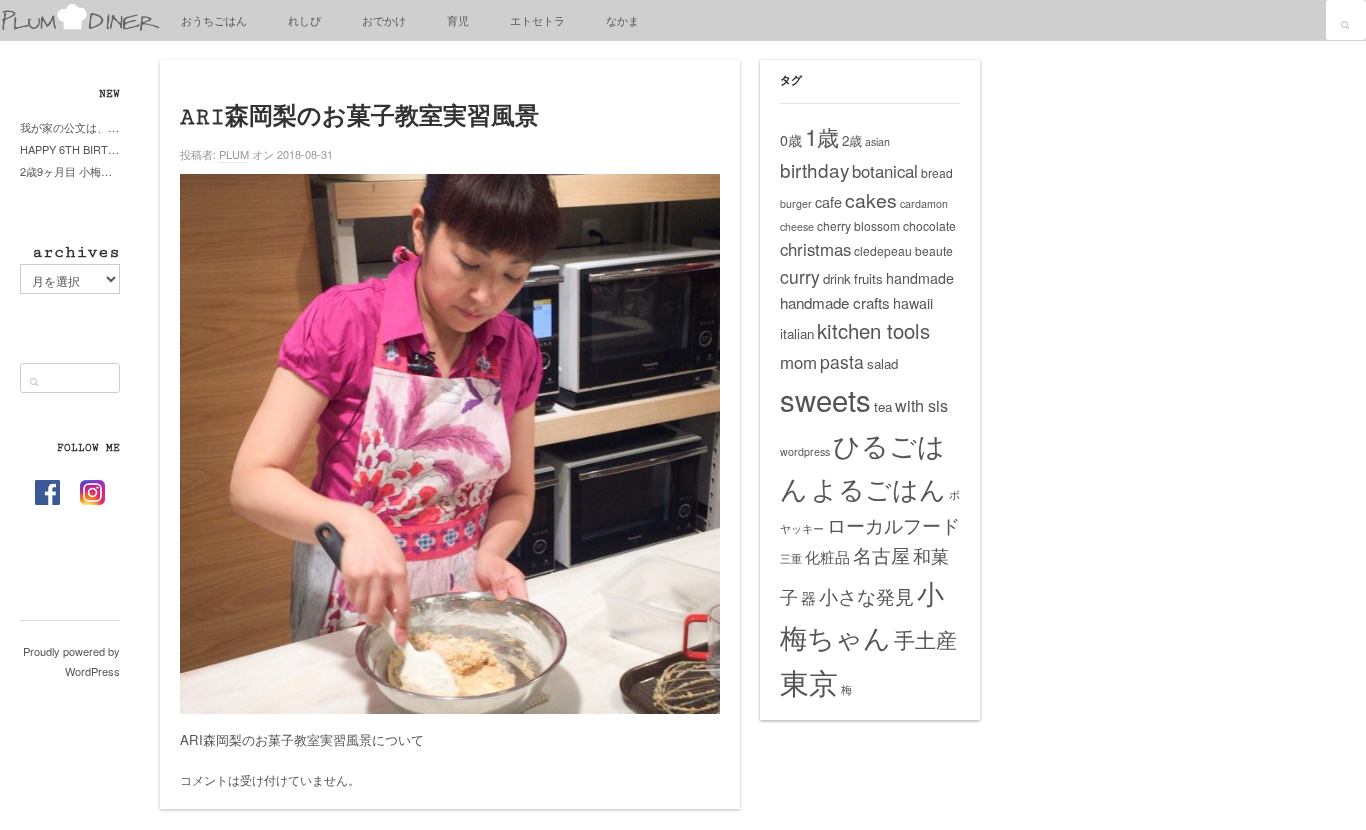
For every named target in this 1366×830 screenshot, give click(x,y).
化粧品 (827, 556)
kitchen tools (873, 330)
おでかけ (384, 20)
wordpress (805, 451)
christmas (815, 249)
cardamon (924, 203)
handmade (920, 278)
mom (798, 362)
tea (883, 406)
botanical (885, 171)
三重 (791, 558)
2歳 (852, 140)
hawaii (913, 303)
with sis (921, 405)
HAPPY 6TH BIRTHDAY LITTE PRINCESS (70, 149)
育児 (458, 20)
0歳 (791, 140)
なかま (622, 20)
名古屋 (881, 555)
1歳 (822, 136)
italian (797, 333)
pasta (842, 361)
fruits (868, 278)
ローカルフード (893, 524)
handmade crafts (835, 302)
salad (882, 363)
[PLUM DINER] (80, 26)
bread (937, 172)
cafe (828, 202)
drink (837, 278)
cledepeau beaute (903, 250)
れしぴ (304, 20)
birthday (814, 169)
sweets (825, 399)
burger (796, 203)
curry (800, 276)
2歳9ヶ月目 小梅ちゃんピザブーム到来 (70, 171)
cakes (871, 200)
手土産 (925, 639)
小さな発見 (866, 595)
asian (877, 141)
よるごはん (878, 487)
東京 (809, 681)
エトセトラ (537, 20)
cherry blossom (858, 225)
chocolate (929, 225)
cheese (797, 226)
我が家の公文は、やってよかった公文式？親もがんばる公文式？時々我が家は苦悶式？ (70, 127)
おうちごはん (214, 20)
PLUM (234, 154)
